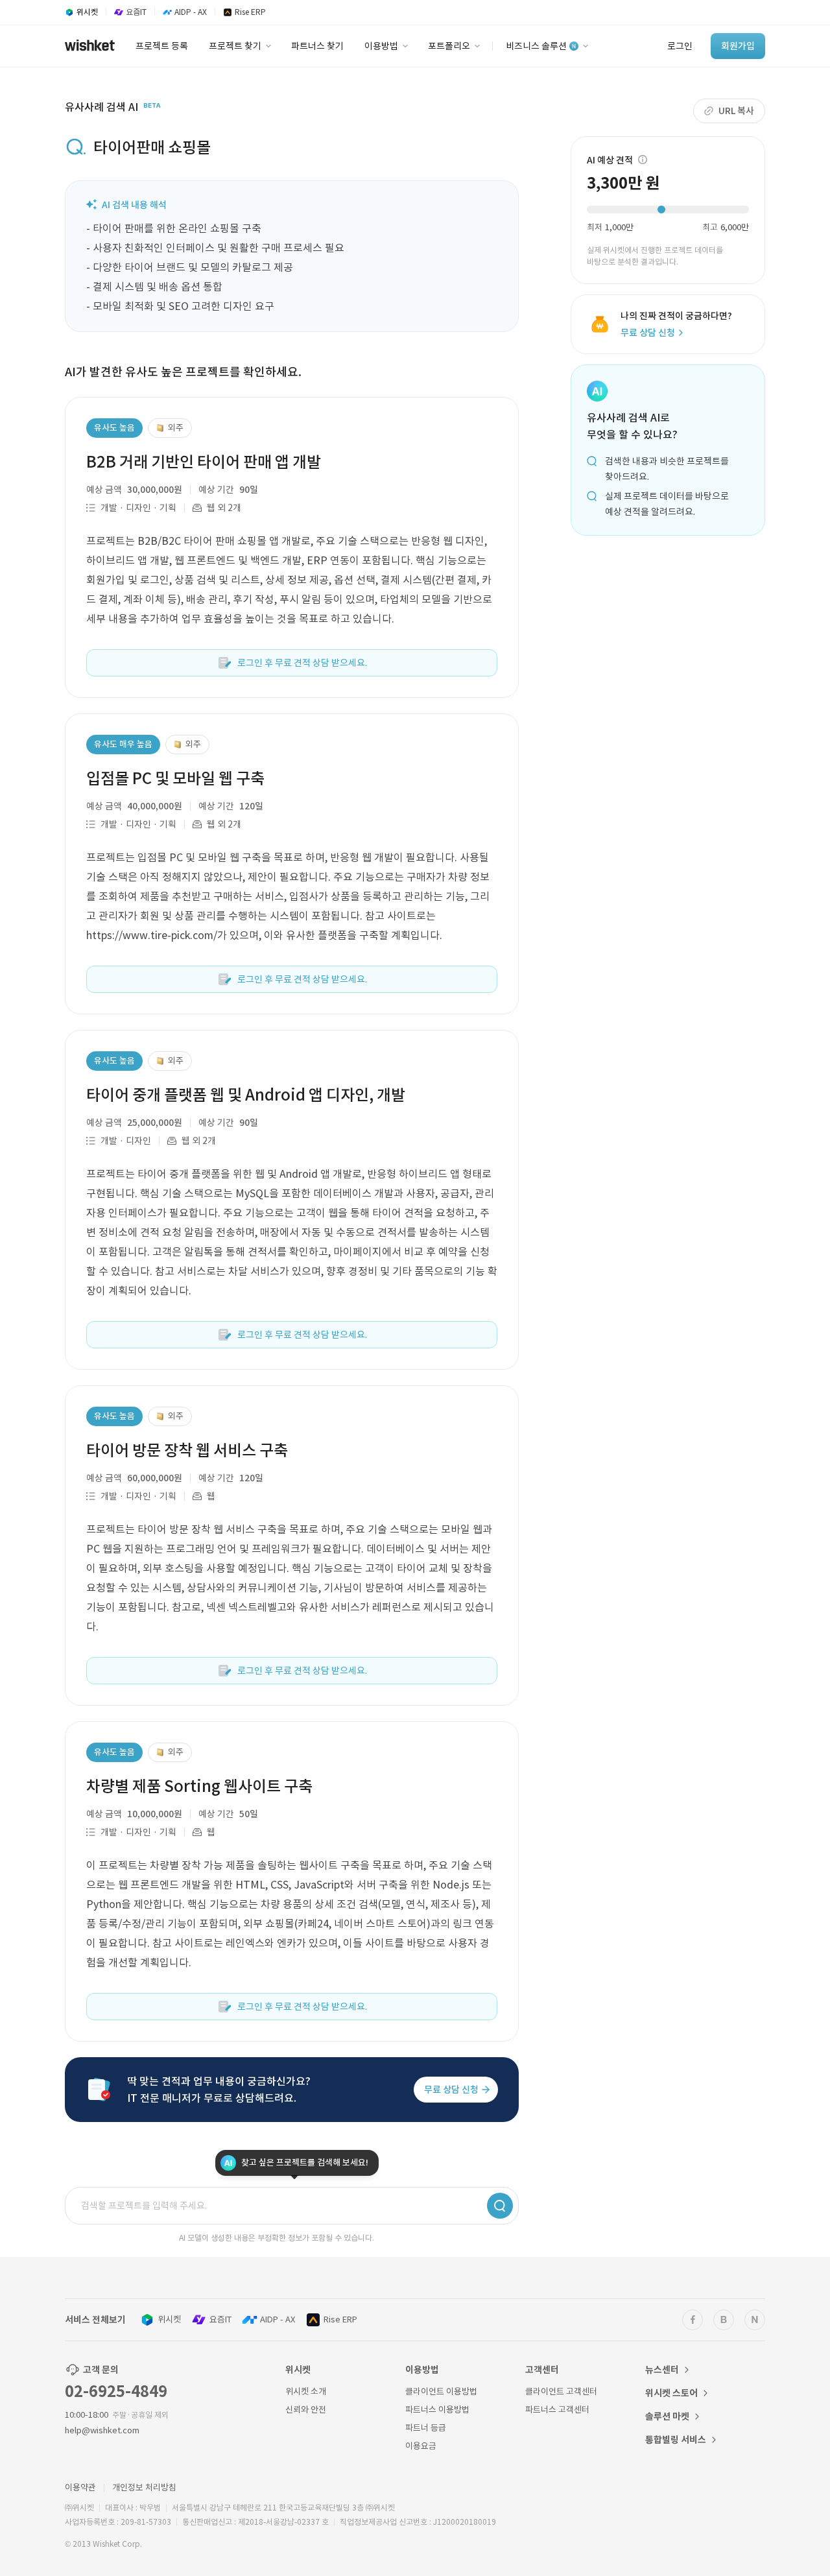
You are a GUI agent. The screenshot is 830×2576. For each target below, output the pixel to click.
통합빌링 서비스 (676, 2440)
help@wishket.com (102, 2430)
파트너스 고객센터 (557, 2410)
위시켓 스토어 (671, 2393)
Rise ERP (340, 2320)
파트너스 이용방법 (437, 2410)
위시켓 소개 (306, 2391)
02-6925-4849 (116, 2391)
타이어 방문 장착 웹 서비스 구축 (187, 1450)
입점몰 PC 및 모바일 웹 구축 (175, 779)
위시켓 (169, 2320)
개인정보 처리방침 (144, 2487)
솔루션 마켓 (667, 2416)
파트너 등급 (426, 2428)
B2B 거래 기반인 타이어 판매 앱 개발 (204, 462)
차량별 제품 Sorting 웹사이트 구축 (199, 1786)
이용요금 (421, 2446)
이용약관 (80, 2487)
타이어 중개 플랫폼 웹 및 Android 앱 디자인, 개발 (246, 1095)
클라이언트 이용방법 (441, 2391)
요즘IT (220, 2320)
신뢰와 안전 (306, 2410)
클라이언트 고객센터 (561, 2391)
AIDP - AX (278, 2320)
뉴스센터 (662, 2370)
